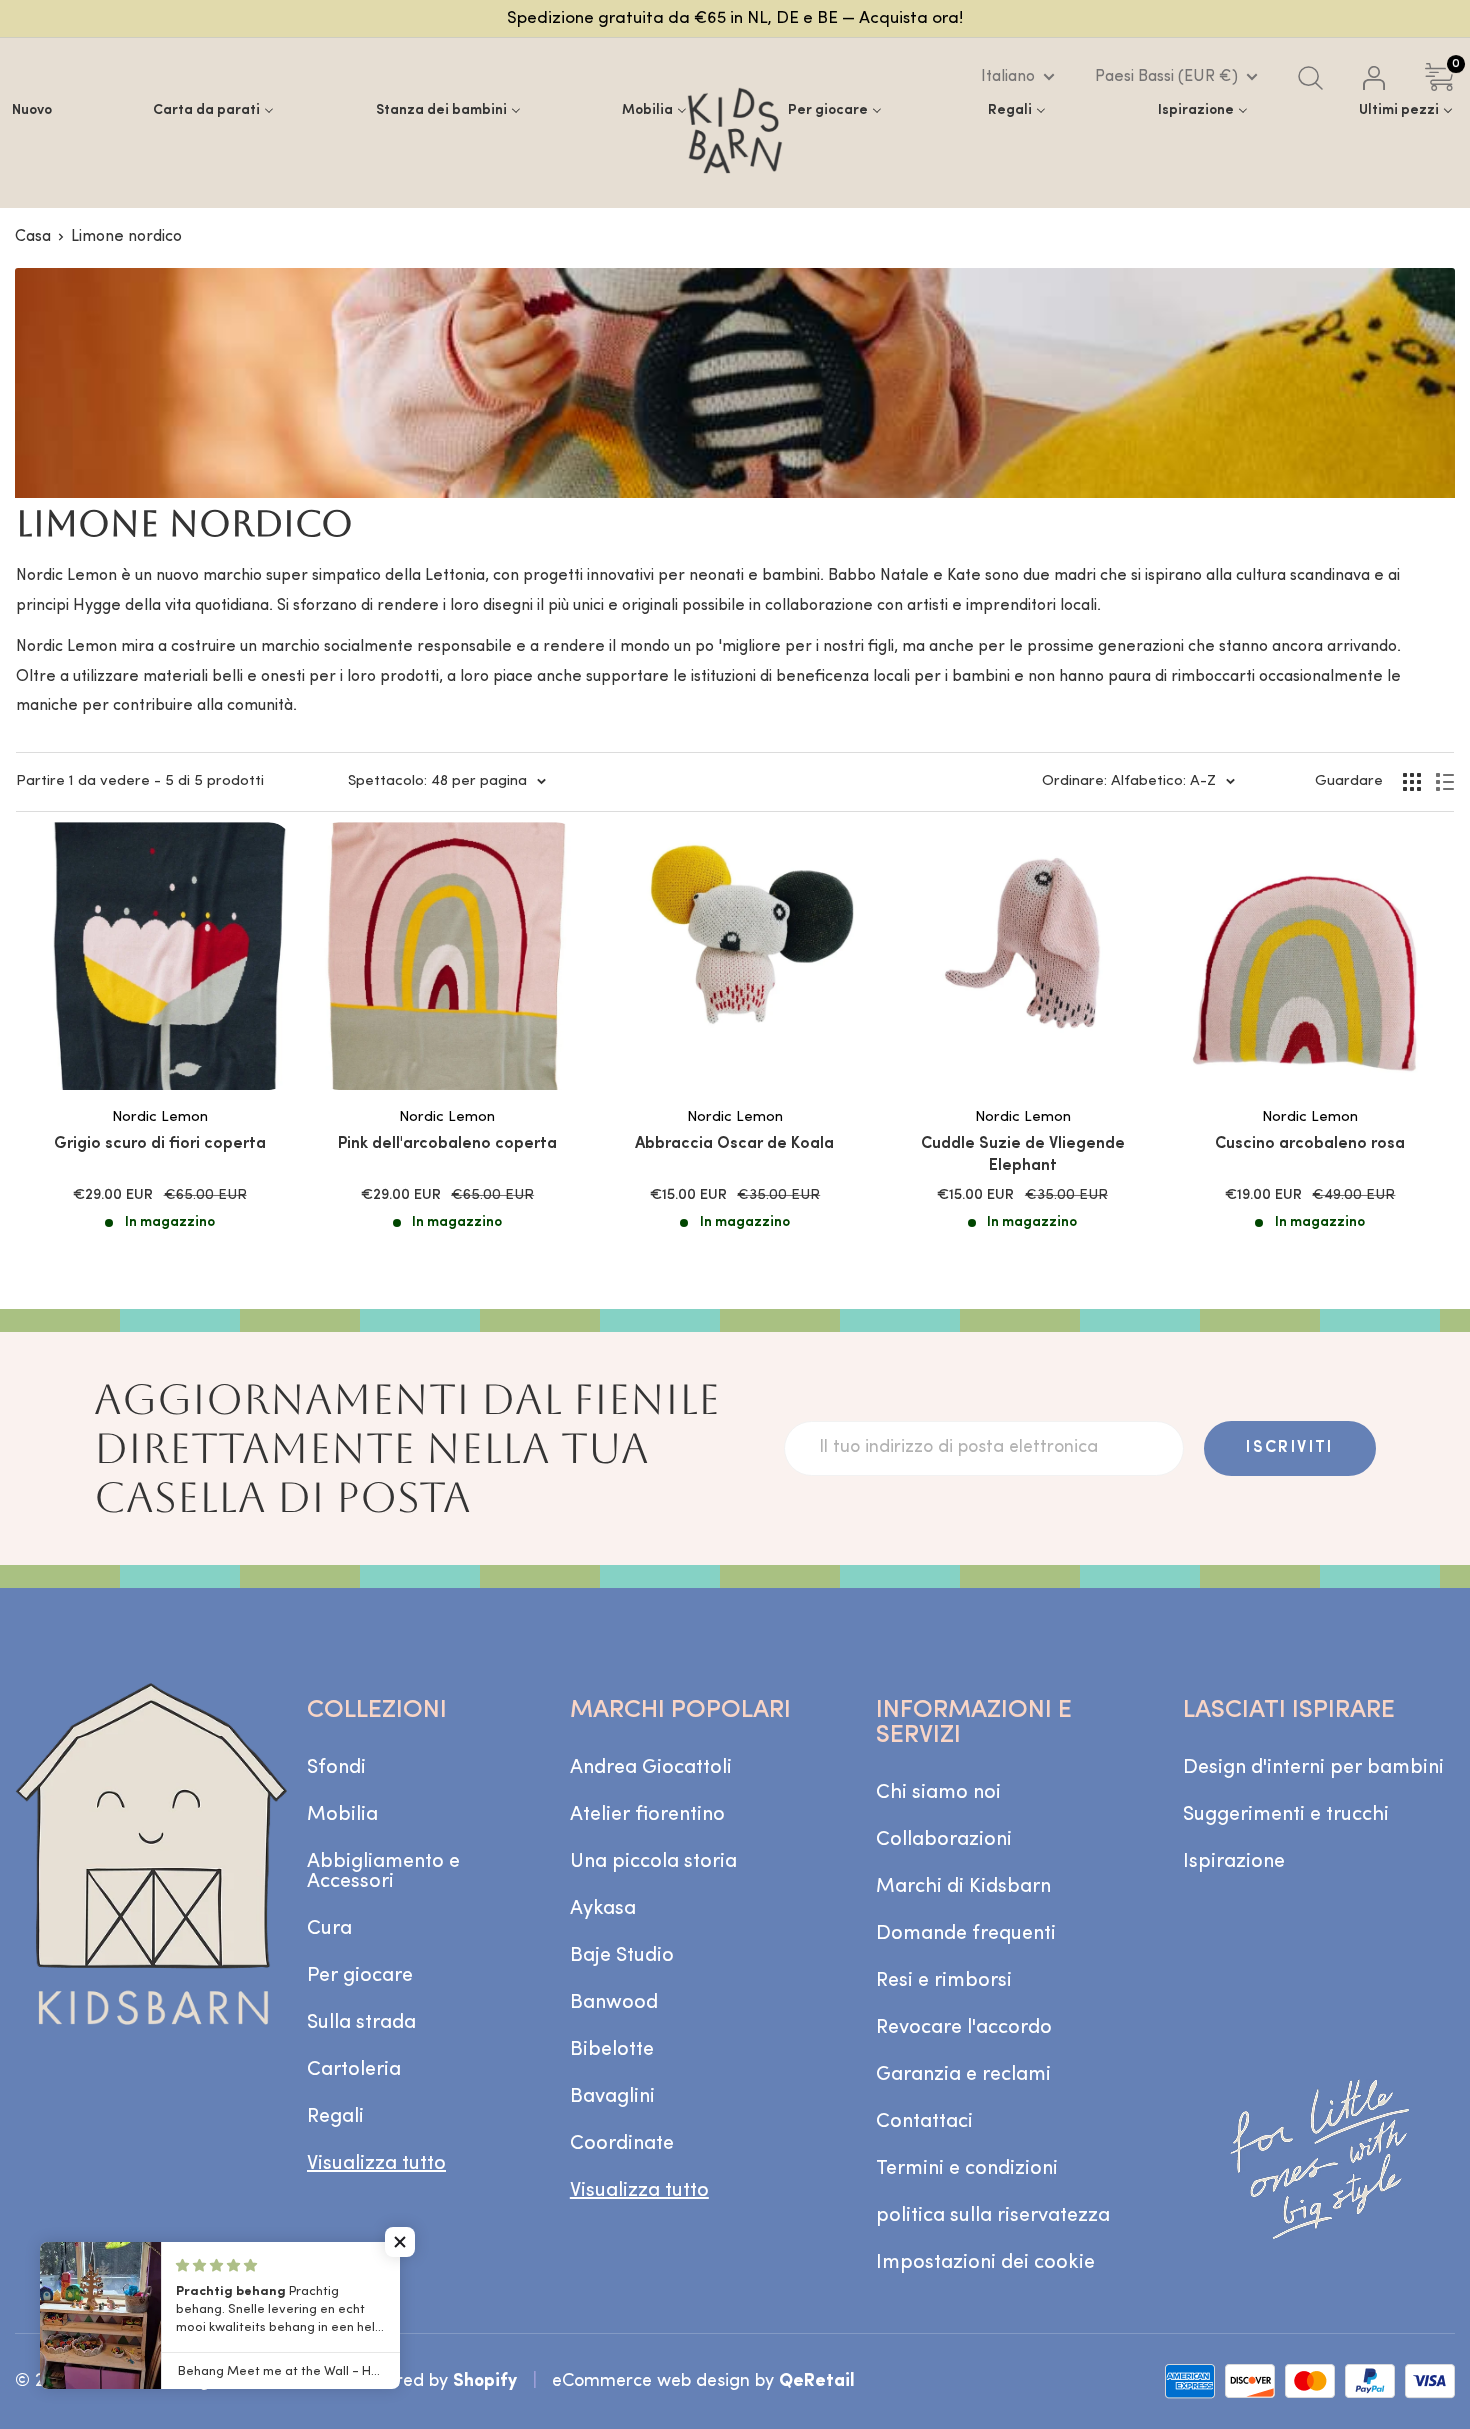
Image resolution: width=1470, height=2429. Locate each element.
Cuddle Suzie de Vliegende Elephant (1023, 1155)
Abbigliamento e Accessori (383, 1872)
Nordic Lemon (160, 1117)
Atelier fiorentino (647, 1815)
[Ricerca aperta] (1310, 78)
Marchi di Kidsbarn (963, 1887)
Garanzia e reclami (963, 2075)
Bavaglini (612, 2097)
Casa (33, 237)
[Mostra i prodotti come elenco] (1445, 782)
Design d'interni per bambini (1313, 1768)
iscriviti (1290, 1448)
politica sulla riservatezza (993, 2216)
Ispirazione (1234, 1862)
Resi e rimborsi (944, 1981)
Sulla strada (361, 2023)
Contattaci (924, 2122)
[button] (400, 2242)
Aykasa (603, 1909)
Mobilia (342, 1815)
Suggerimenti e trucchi (1286, 1815)
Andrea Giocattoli (651, 1768)
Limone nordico (126, 237)
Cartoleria (354, 2070)
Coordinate (622, 2144)
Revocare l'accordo (964, 2028)
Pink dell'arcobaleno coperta (447, 1144)
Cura (329, 1929)
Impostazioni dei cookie (985, 2263)
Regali (335, 2117)
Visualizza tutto (376, 2164)
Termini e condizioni (967, 2169)
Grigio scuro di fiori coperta (160, 1144)
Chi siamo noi (938, 1793)
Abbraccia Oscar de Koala (734, 1144)
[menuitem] (32, 110)
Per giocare (360, 1976)
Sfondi (336, 1768)
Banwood (614, 2003)
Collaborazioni (944, 1840)
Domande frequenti (966, 1934)
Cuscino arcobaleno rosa (1310, 1144)
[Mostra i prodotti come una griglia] (1412, 782)
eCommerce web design (651, 2381)
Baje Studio (622, 1956)
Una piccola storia (653, 1862)
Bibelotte (612, 2050)
